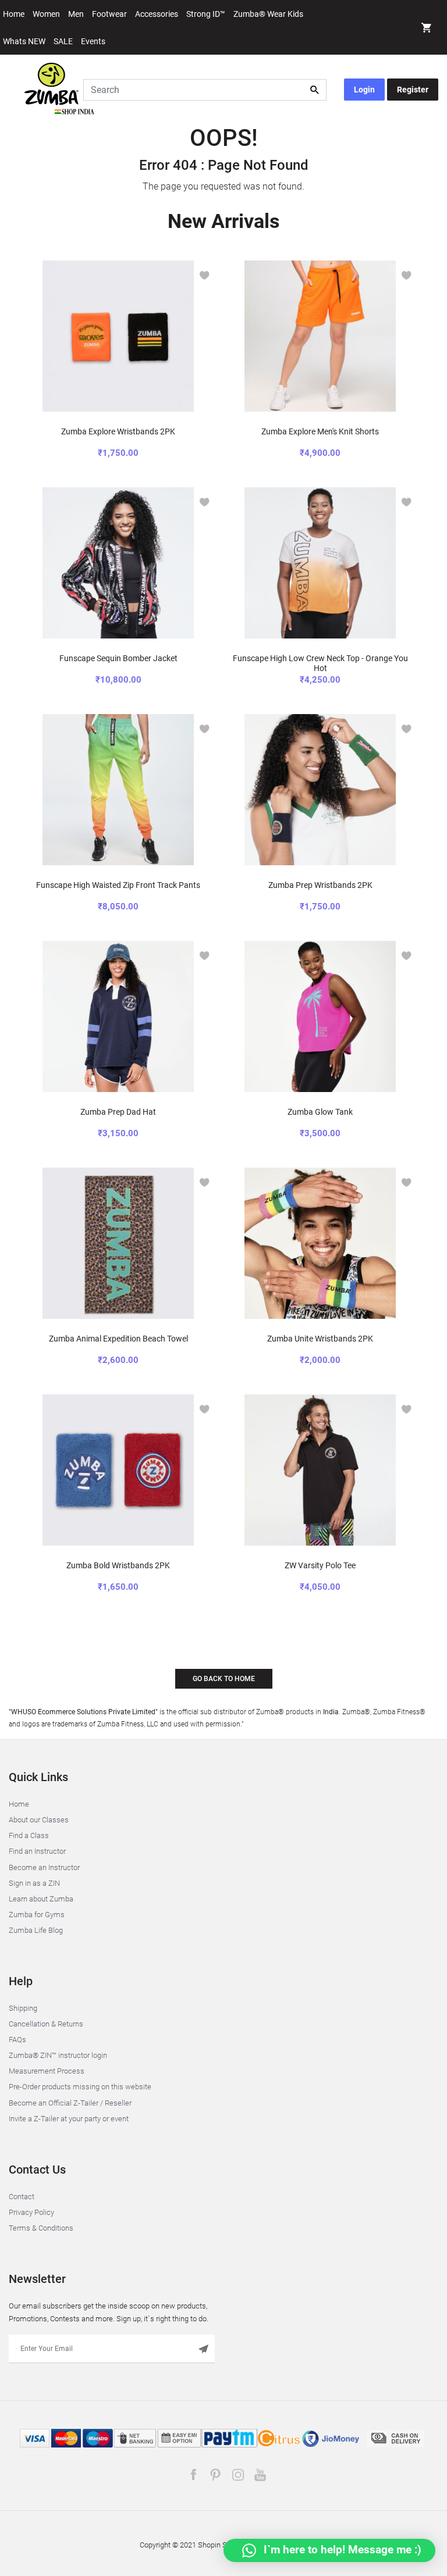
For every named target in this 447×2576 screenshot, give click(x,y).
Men (76, 14)
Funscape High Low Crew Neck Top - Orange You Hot (320, 663)
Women (46, 14)
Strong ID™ (206, 14)
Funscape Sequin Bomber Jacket (118, 658)
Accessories (157, 14)
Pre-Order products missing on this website (80, 2087)
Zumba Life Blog (36, 1930)
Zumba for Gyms (37, 1915)
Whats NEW (24, 41)
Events (93, 41)
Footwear (109, 14)
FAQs (17, 2040)
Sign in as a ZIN (34, 1883)
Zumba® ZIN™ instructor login (58, 2055)
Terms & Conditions (41, 2228)
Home (14, 14)
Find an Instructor (37, 1851)
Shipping (23, 2008)
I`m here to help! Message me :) (341, 2550)
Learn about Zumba (41, 1899)
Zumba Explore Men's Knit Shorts (320, 431)
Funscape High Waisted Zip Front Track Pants (118, 885)
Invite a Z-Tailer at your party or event (69, 2119)
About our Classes (39, 1820)
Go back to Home (224, 1679)
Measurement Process (47, 2071)
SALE (63, 41)
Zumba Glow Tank (320, 1112)
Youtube (260, 2475)
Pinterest (216, 2475)
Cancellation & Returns (46, 2024)
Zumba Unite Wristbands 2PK (320, 1339)
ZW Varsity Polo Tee (320, 1565)
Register (413, 90)
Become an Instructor (44, 1867)
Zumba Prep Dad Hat (118, 1112)
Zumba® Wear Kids (268, 14)
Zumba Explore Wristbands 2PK (118, 431)
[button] (427, 29)
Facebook (194, 2475)
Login (364, 90)
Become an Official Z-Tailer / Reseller (70, 2103)
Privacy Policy (31, 2212)
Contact (22, 2197)
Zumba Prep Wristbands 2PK (320, 885)
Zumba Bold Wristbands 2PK (118, 1565)
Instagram (238, 2475)
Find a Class (29, 1835)
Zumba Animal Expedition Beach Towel (118, 1339)
